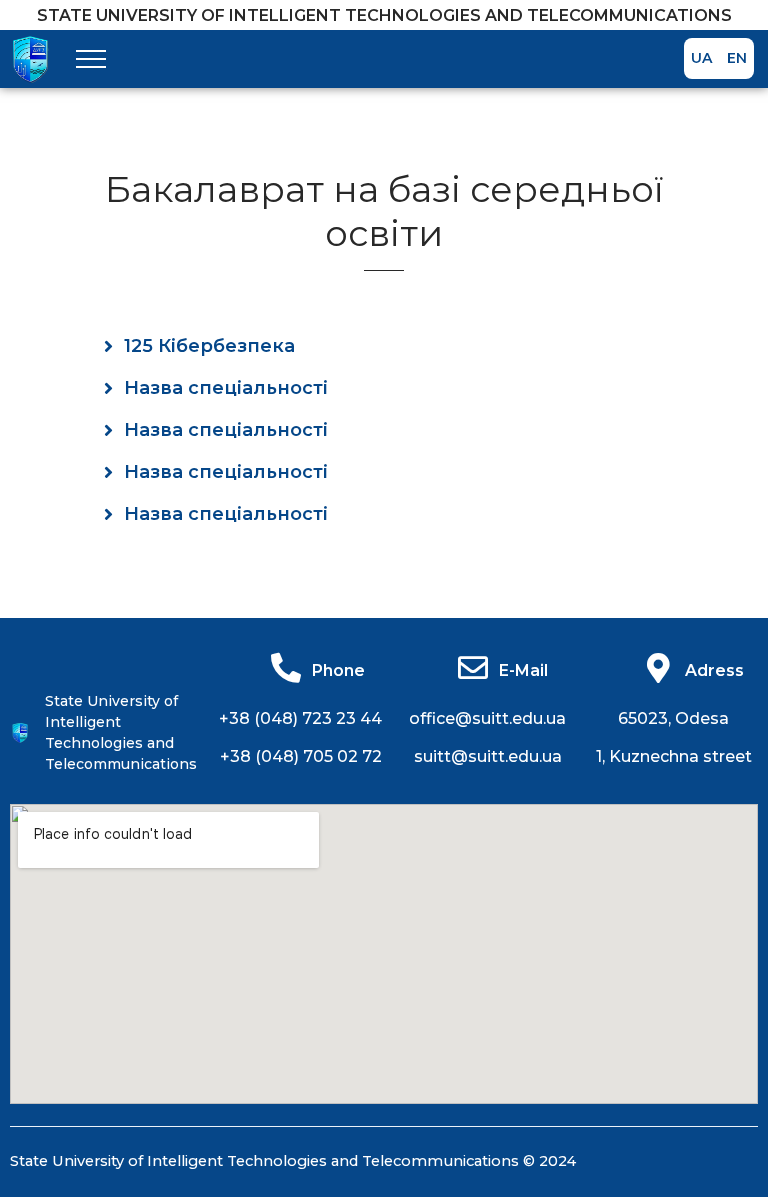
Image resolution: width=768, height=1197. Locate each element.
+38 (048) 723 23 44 (300, 718)
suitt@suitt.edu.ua (488, 756)
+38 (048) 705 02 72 (301, 756)
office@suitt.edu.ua (487, 718)
